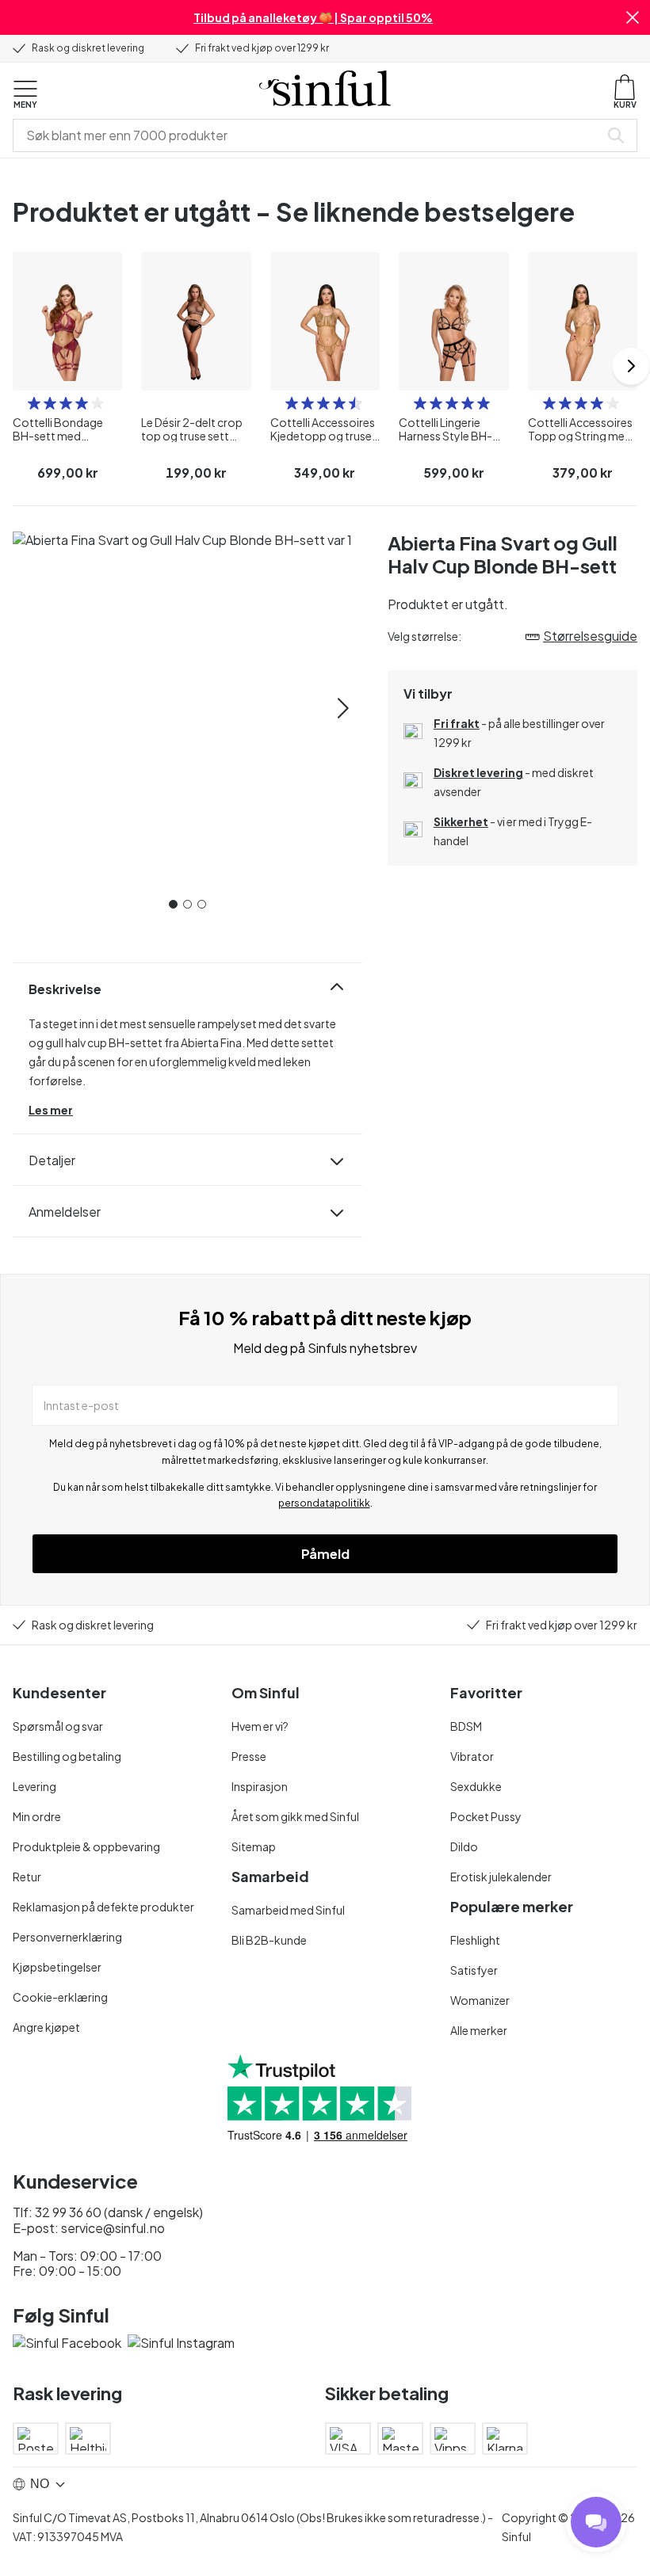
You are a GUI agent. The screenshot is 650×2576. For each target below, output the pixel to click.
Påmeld (325, 1554)
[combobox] (309, 135)
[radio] (34, 403)
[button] (633, 17)
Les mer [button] (51, 1110)
